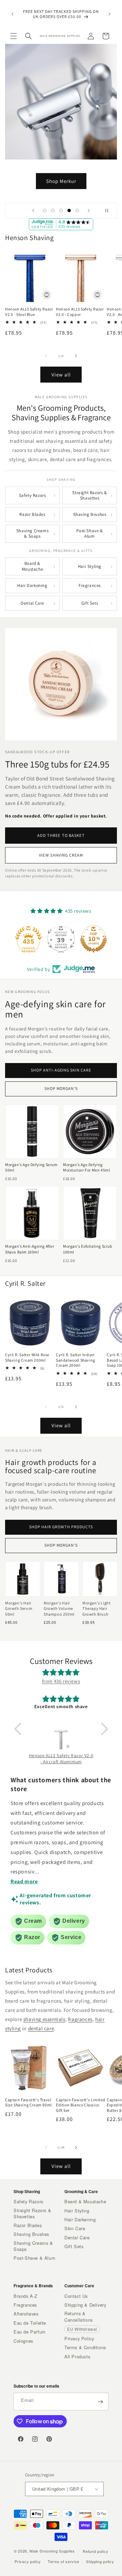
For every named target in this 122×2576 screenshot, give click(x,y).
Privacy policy (28, 2561)
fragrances (80, 2019)
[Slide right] (76, 356)
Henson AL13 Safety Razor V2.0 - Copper (80, 312)
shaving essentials (44, 2019)
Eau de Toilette (30, 2323)
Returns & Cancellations (79, 2317)
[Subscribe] (100, 2402)
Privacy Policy (79, 2339)
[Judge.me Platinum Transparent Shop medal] (61, 939)
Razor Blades (32, 514)
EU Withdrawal (82, 2329)
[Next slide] (89, 211)
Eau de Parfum (30, 2332)
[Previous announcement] (13, 14)
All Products (77, 2357)
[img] (61, 1673)
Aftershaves (26, 2314)
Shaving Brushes (90, 514)
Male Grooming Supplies (52, 2551)
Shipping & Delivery (85, 2305)
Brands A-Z (26, 2296)
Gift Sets (90, 603)
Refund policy (95, 2551)
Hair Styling (90, 566)
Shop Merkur (61, 181)
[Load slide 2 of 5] (53, 211)
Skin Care (75, 2228)
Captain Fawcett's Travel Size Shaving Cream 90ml (28, 2102)
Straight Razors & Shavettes (89, 495)
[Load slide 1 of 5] (45, 211)
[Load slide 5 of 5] (77, 211)
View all (61, 375)
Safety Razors (33, 495)
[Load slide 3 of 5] (61, 211)
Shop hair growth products (61, 1527)
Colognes (23, 2341)
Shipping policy (100, 2561)
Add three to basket (61, 835)
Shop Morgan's (61, 1089)
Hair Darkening (32, 585)
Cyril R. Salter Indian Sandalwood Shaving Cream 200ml (76, 1360)
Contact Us (76, 2296)
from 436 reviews (61, 1681)
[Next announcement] (109, 14)
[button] (14, 36)
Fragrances (90, 585)
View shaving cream (61, 855)
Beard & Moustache (32, 566)
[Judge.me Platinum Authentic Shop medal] (28, 939)
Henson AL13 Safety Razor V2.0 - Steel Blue (29, 312)
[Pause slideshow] (109, 211)
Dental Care (32, 603)
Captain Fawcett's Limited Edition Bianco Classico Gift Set (81, 2105)
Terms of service (64, 2561)
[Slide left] (46, 356)
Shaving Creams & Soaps (32, 533)
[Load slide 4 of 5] (69, 211)
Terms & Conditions (85, 2347)
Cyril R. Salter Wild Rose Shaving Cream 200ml (27, 1357)
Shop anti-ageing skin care (61, 1070)
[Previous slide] (33, 211)
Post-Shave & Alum (89, 533)
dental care (41, 2028)
